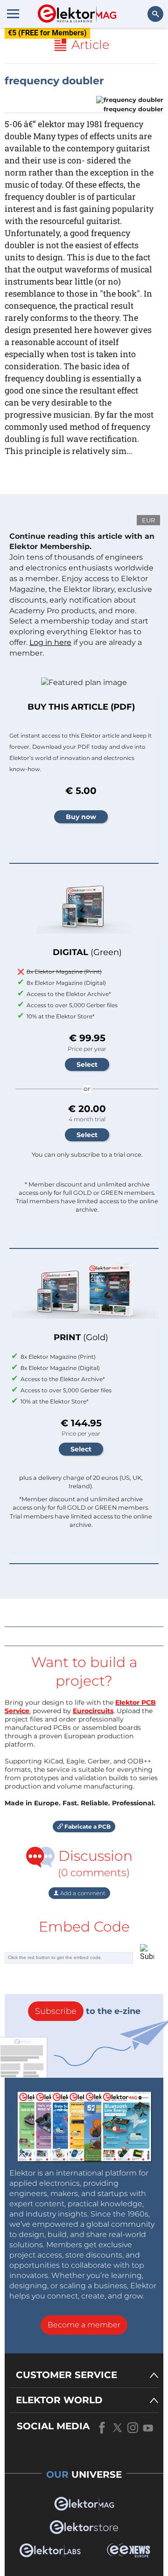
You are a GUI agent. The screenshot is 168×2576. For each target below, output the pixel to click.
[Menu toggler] (13, 14)
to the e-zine (88, 2011)
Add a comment (82, 1893)
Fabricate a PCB (87, 1827)
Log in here (50, 642)
